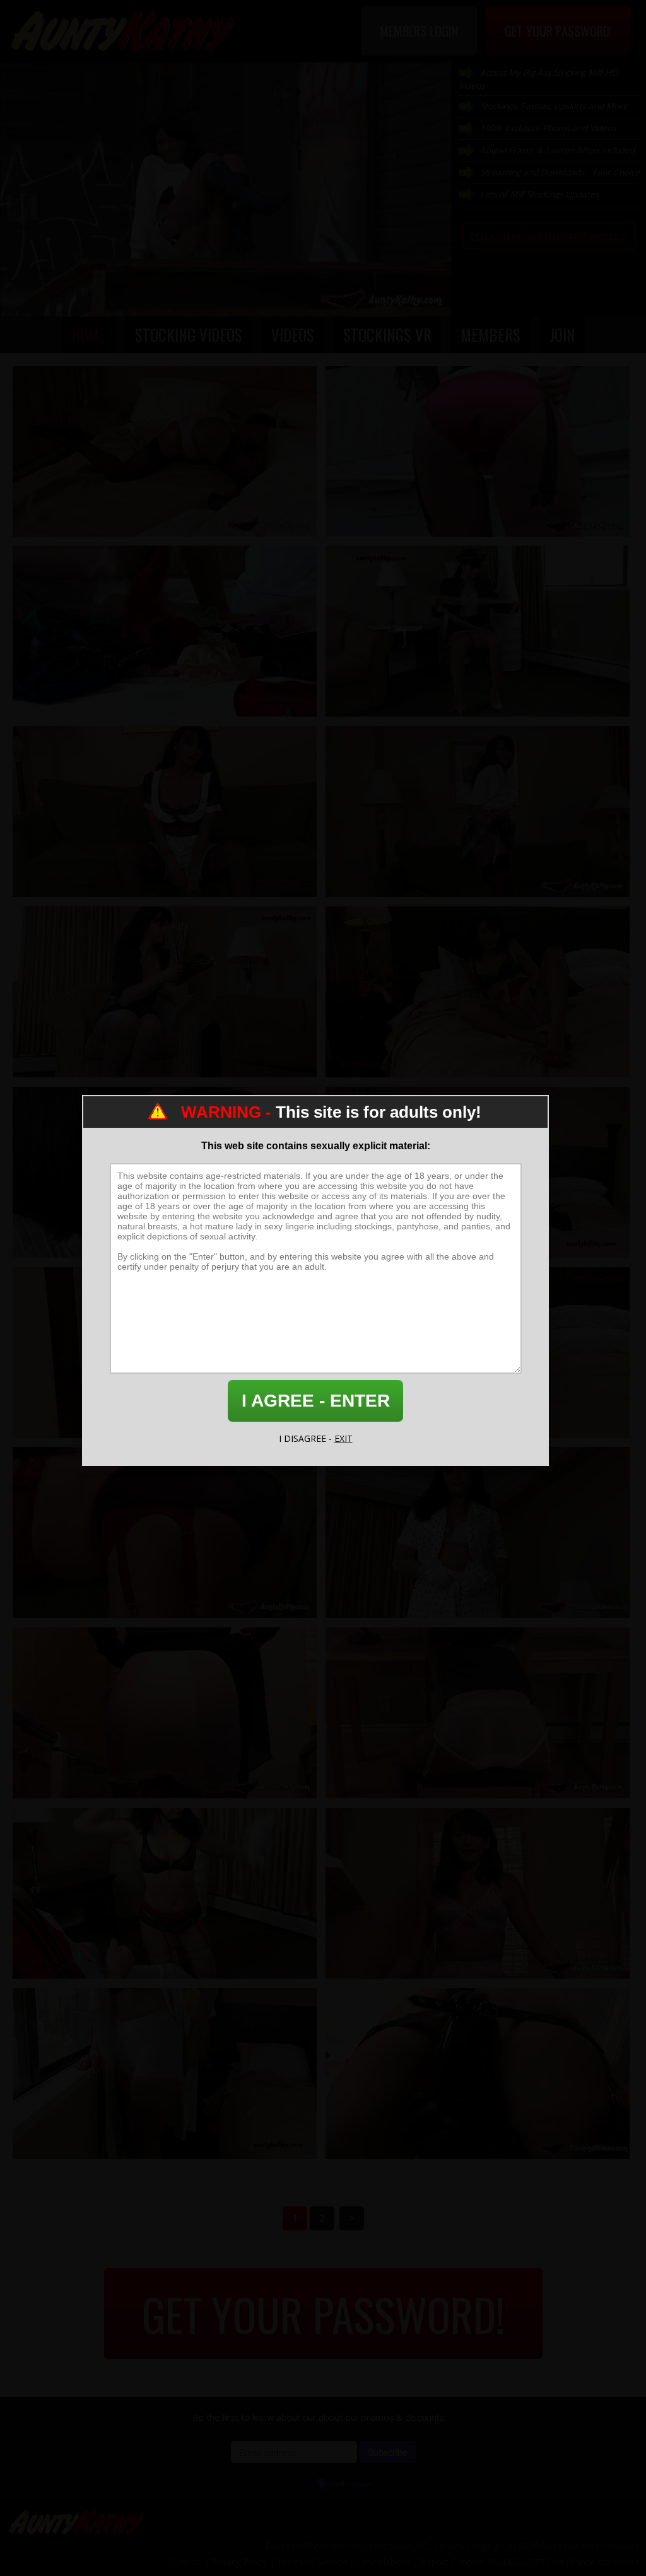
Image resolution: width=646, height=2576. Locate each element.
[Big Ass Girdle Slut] (165, 1713)
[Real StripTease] (478, 1532)
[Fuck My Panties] (165, 1893)
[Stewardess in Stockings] (478, 631)
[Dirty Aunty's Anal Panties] (165, 1532)
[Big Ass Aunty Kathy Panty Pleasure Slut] (165, 451)
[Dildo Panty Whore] (478, 2074)
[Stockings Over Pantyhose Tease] (165, 992)
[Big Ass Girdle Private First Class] (478, 1893)
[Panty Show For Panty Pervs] (165, 631)
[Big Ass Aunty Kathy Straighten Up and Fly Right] (478, 1713)
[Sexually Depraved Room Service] (165, 811)
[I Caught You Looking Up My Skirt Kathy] (478, 992)
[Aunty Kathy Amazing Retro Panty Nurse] (165, 2074)
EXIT (344, 1438)
